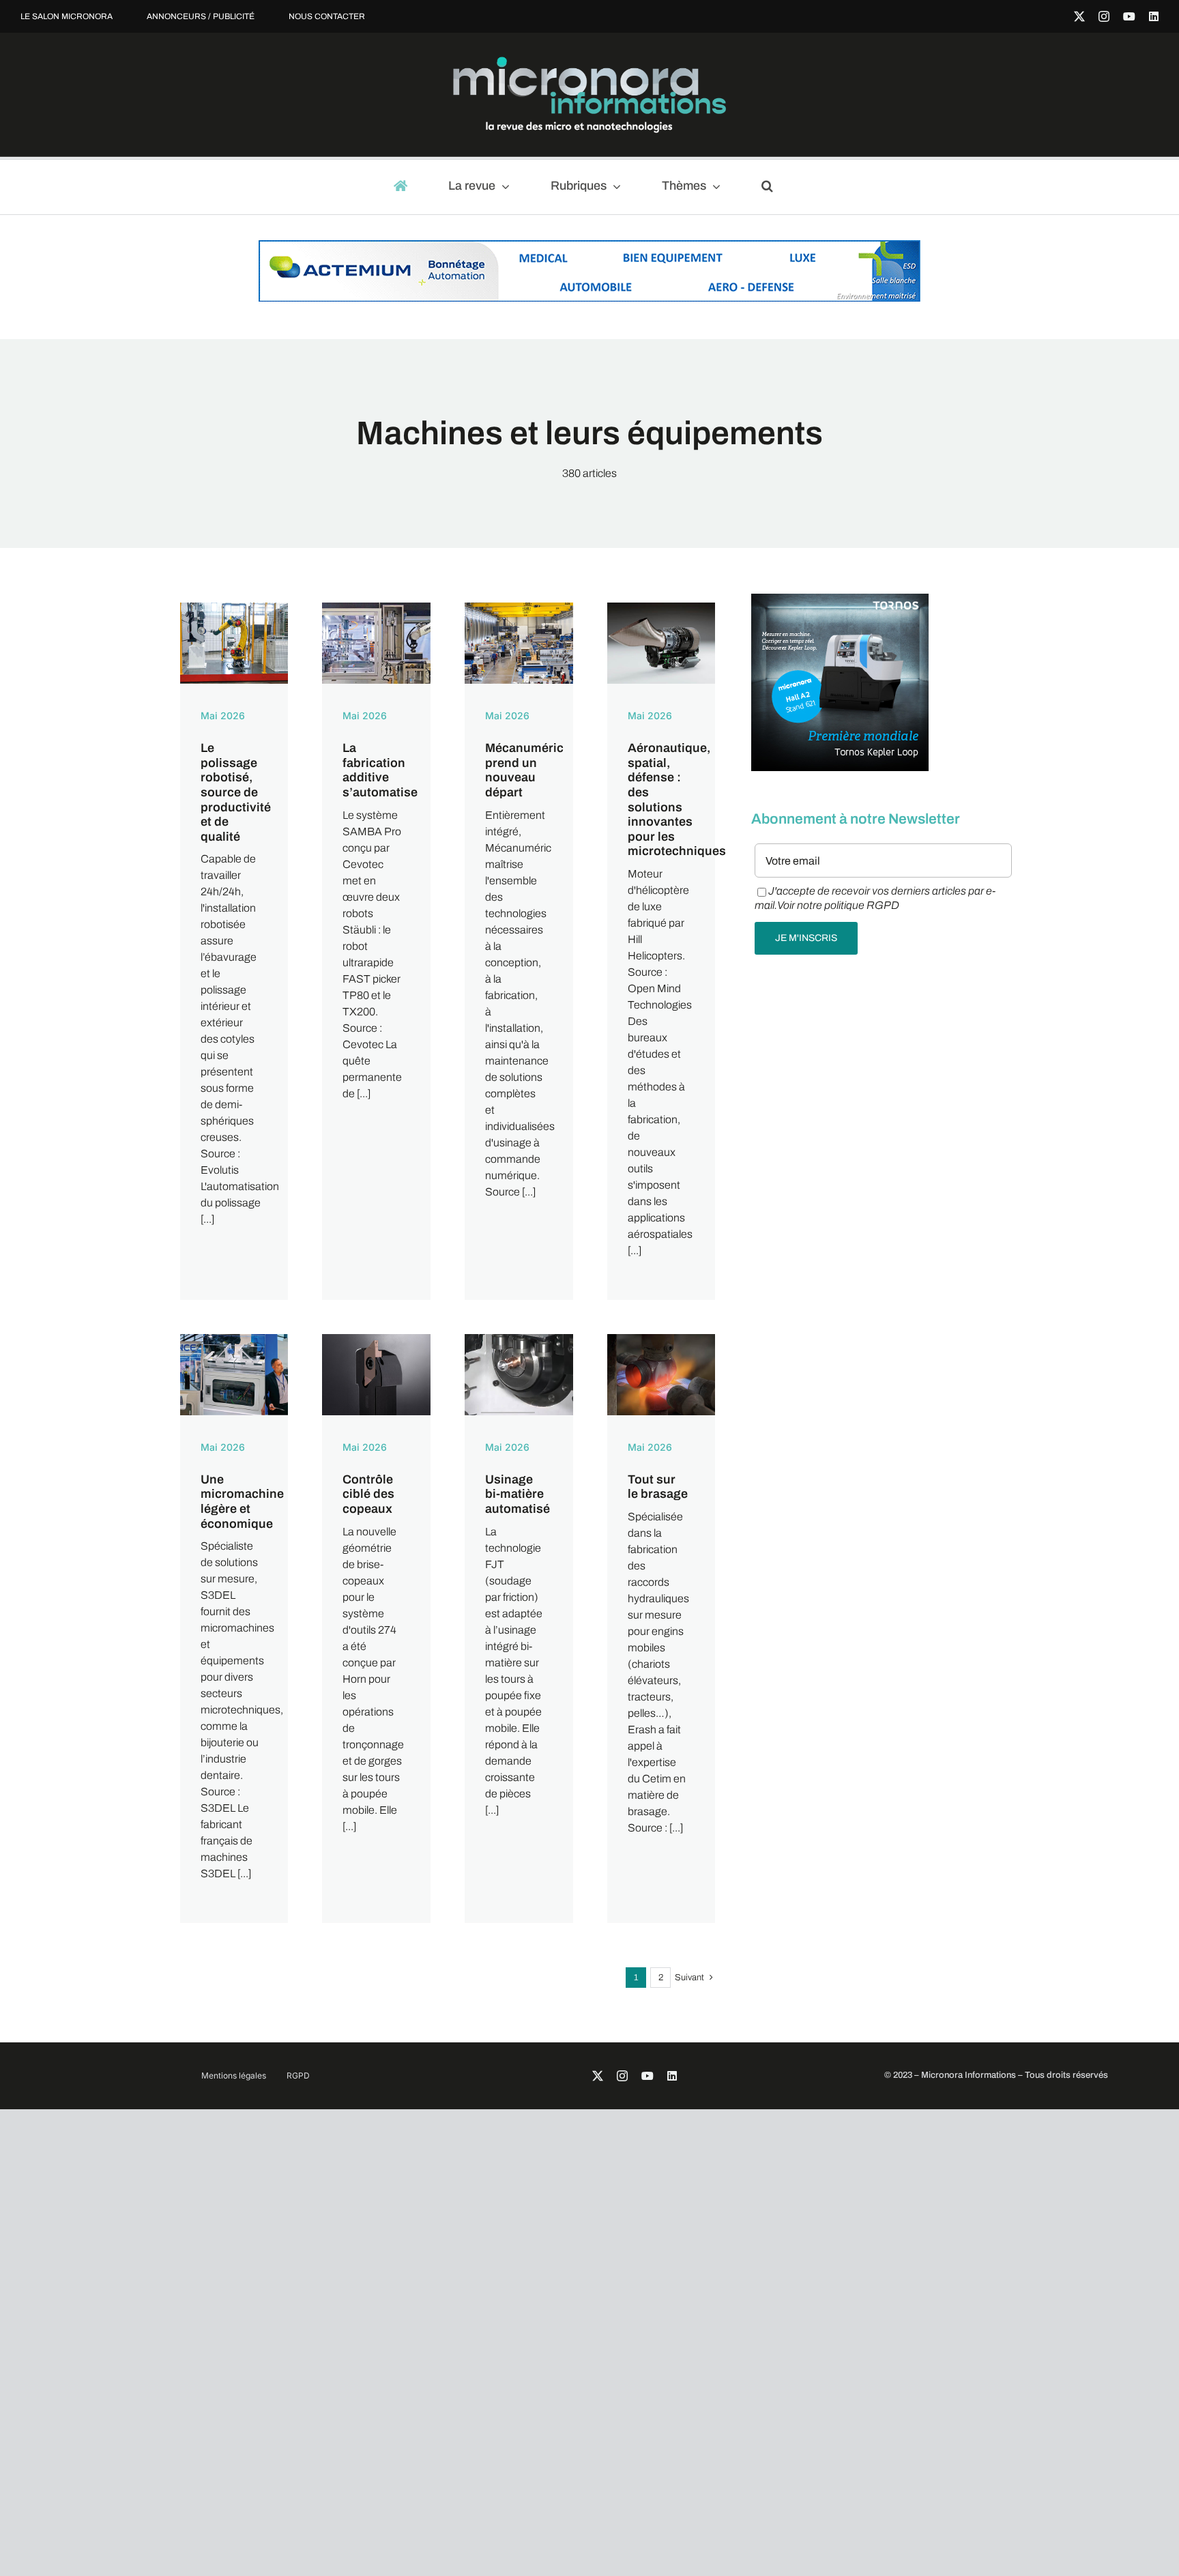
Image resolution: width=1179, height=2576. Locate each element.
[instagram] (1104, 16)
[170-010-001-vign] (234, 608)
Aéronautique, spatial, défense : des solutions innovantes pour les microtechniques (677, 799)
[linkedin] (1154, 16)
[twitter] (1079, 16)
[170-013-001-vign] (661, 608)
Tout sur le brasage (658, 1487)
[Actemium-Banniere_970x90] (589, 247)
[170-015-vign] (234, 1339)
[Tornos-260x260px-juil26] (840, 600)
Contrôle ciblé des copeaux (368, 1494)
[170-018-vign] (519, 1339)
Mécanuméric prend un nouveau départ (524, 770)
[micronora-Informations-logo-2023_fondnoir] (589, 62)
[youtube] (1129, 16)
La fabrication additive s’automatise (380, 770)
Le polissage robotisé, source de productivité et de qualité (236, 792)
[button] (773, 187)
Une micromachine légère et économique (242, 1502)
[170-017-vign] (376, 1339)
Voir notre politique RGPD (838, 905)
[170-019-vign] (661, 1339)
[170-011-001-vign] (376, 608)
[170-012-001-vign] (519, 608)
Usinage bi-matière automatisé (518, 1494)
